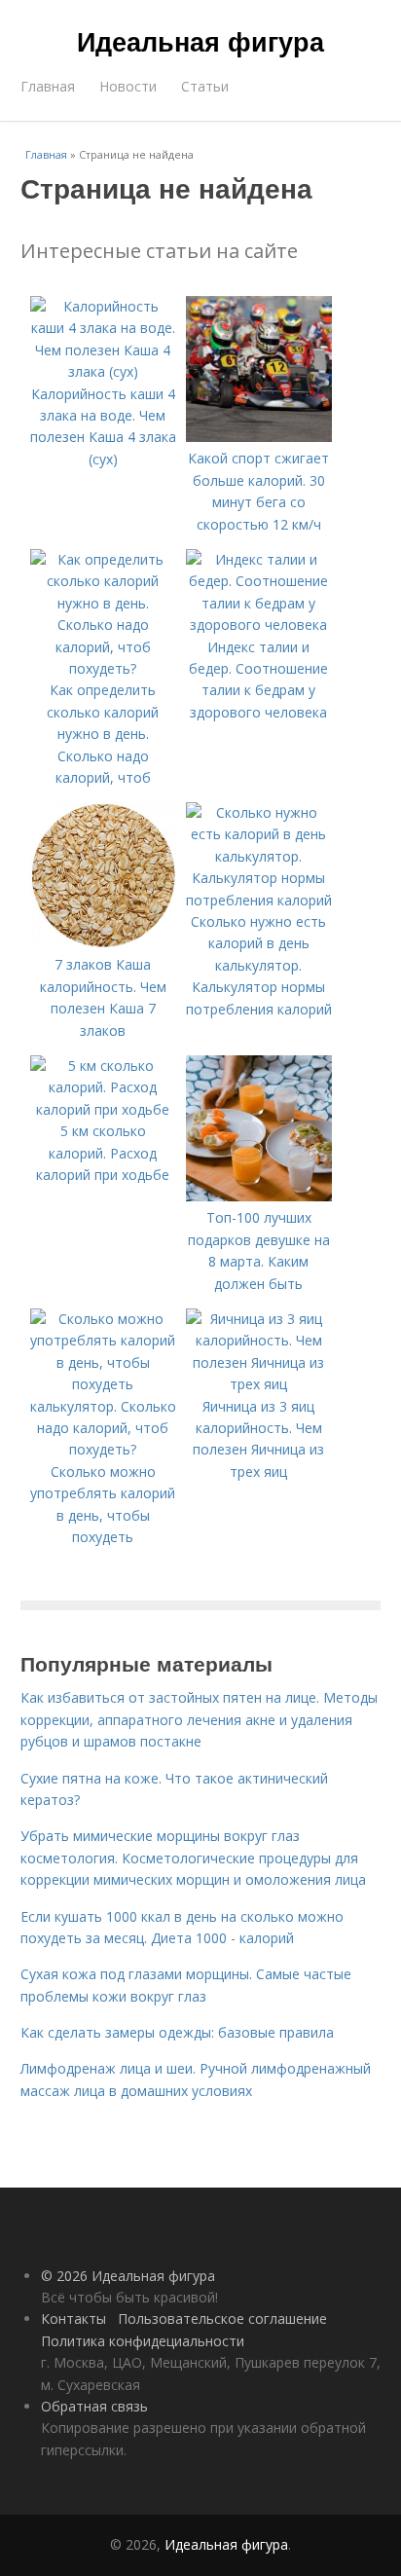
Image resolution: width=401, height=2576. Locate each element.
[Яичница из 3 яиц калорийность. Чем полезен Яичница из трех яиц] (259, 1384)
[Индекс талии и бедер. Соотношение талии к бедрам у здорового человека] (259, 625)
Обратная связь (94, 2406)
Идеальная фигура (200, 41)
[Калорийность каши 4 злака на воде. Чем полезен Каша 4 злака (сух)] (103, 371)
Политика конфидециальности (143, 2341)
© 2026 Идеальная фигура (128, 2276)
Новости (128, 86)
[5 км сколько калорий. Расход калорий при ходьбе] (103, 1109)
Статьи (205, 86)
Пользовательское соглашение (222, 2318)
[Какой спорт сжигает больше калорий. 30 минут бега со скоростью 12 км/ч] (259, 437)
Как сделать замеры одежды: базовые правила (177, 2032)
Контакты (73, 2318)
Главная (48, 86)
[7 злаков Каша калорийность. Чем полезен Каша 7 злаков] (103, 943)
